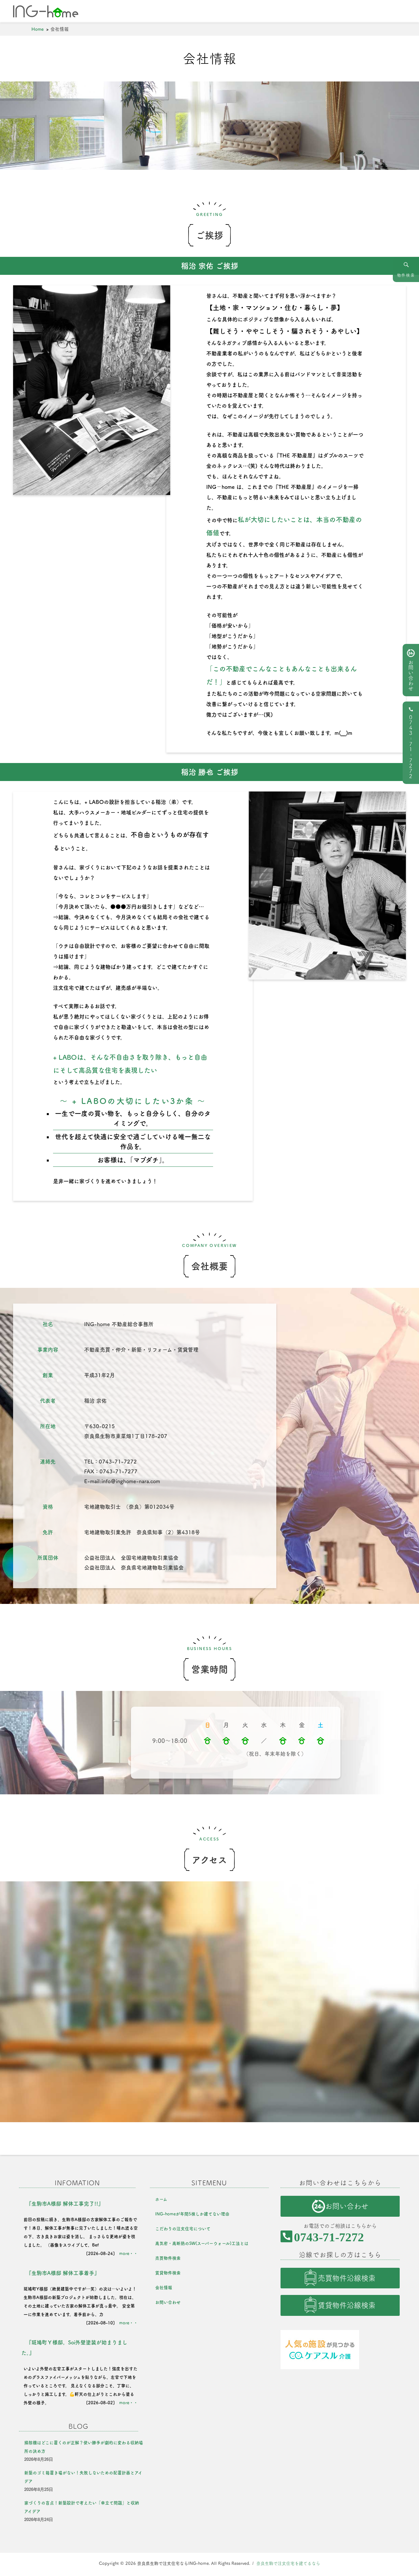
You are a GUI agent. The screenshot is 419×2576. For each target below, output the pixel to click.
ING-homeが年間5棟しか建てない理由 (192, 2214)
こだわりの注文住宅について (183, 2229)
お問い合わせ (411, 675)
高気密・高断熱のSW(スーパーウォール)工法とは (202, 2243)
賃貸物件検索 (168, 2273)
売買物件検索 (168, 2258)
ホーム (161, 2199)
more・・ (128, 2254)
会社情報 (164, 2288)
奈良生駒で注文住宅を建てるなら (288, 2563)
